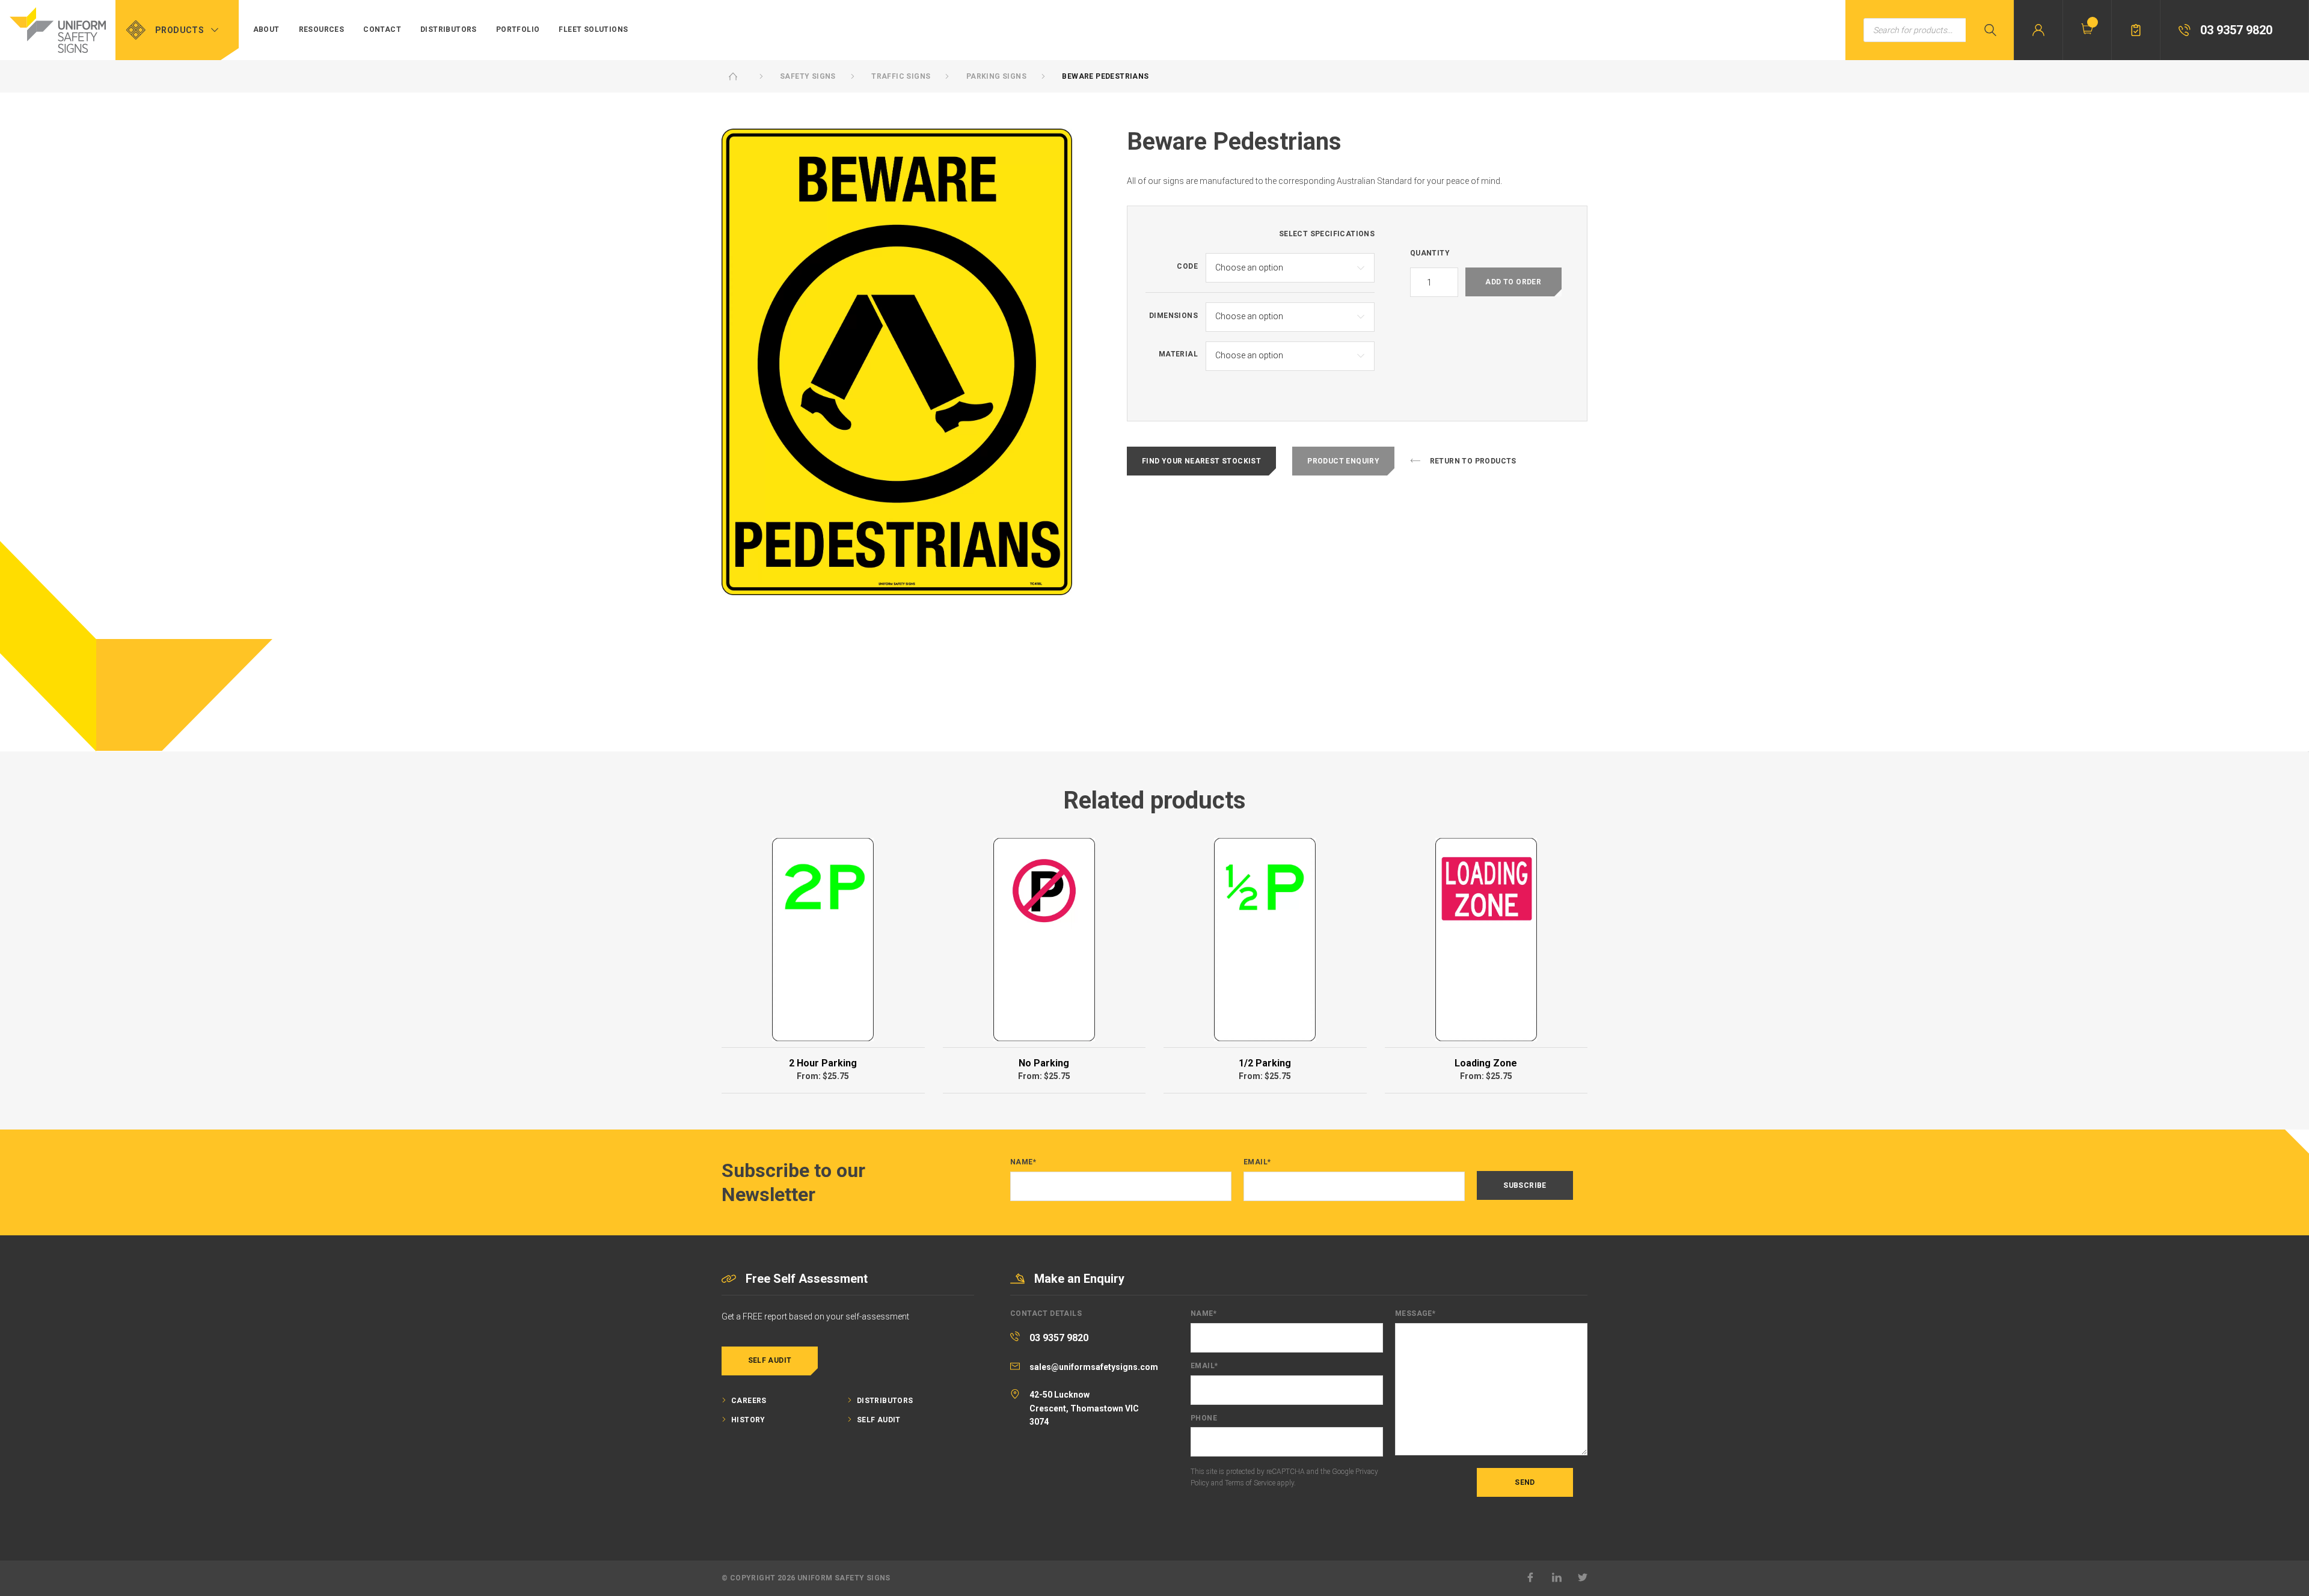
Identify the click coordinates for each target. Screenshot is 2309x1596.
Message (1415, 1314)
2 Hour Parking (823, 1063)
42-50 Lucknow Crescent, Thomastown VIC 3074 (1084, 1408)
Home (733, 76)
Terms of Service (1250, 1483)
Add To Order (1513, 282)
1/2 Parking (1265, 1063)
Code (1187, 267)
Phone (1204, 1418)
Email (1257, 1162)
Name (1023, 1162)
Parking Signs (996, 76)
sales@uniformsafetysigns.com (1094, 1367)
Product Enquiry (1343, 461)
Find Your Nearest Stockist (1201, 461)
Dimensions (1173, 316)
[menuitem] (266, 30)
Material (1178, 354)
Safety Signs (808, 76)
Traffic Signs (901, 76)
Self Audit (770, 1360)
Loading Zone (1486, 1063)
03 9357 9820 (1059, 1338)
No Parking (1044, 1063)
